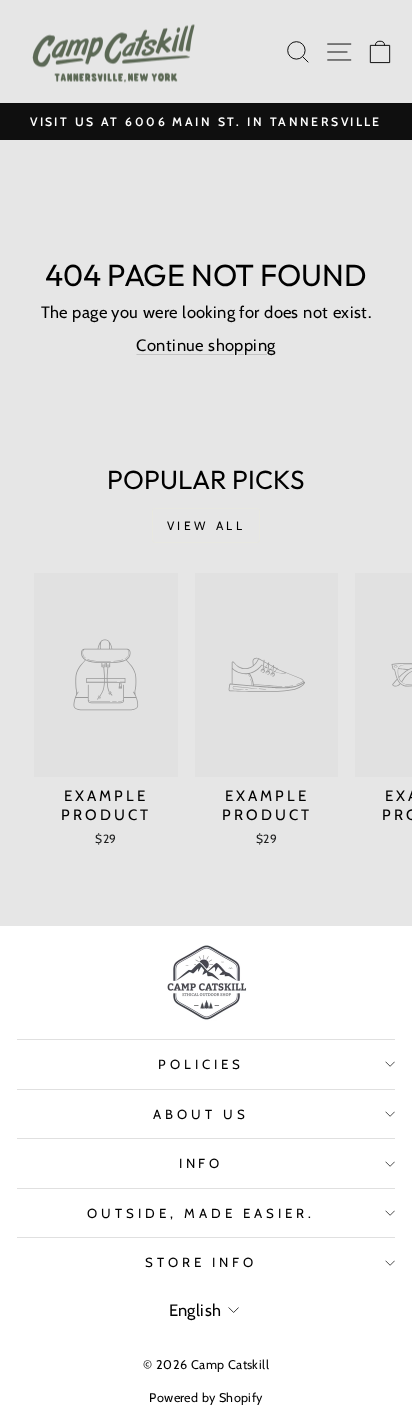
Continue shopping (205, 345)
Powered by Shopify (205, 1397)
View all (206, 525)
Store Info (201, 1262)
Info (201, 1163)
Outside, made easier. (200, 1213)
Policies (201, 1064)
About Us (201, 1114)
